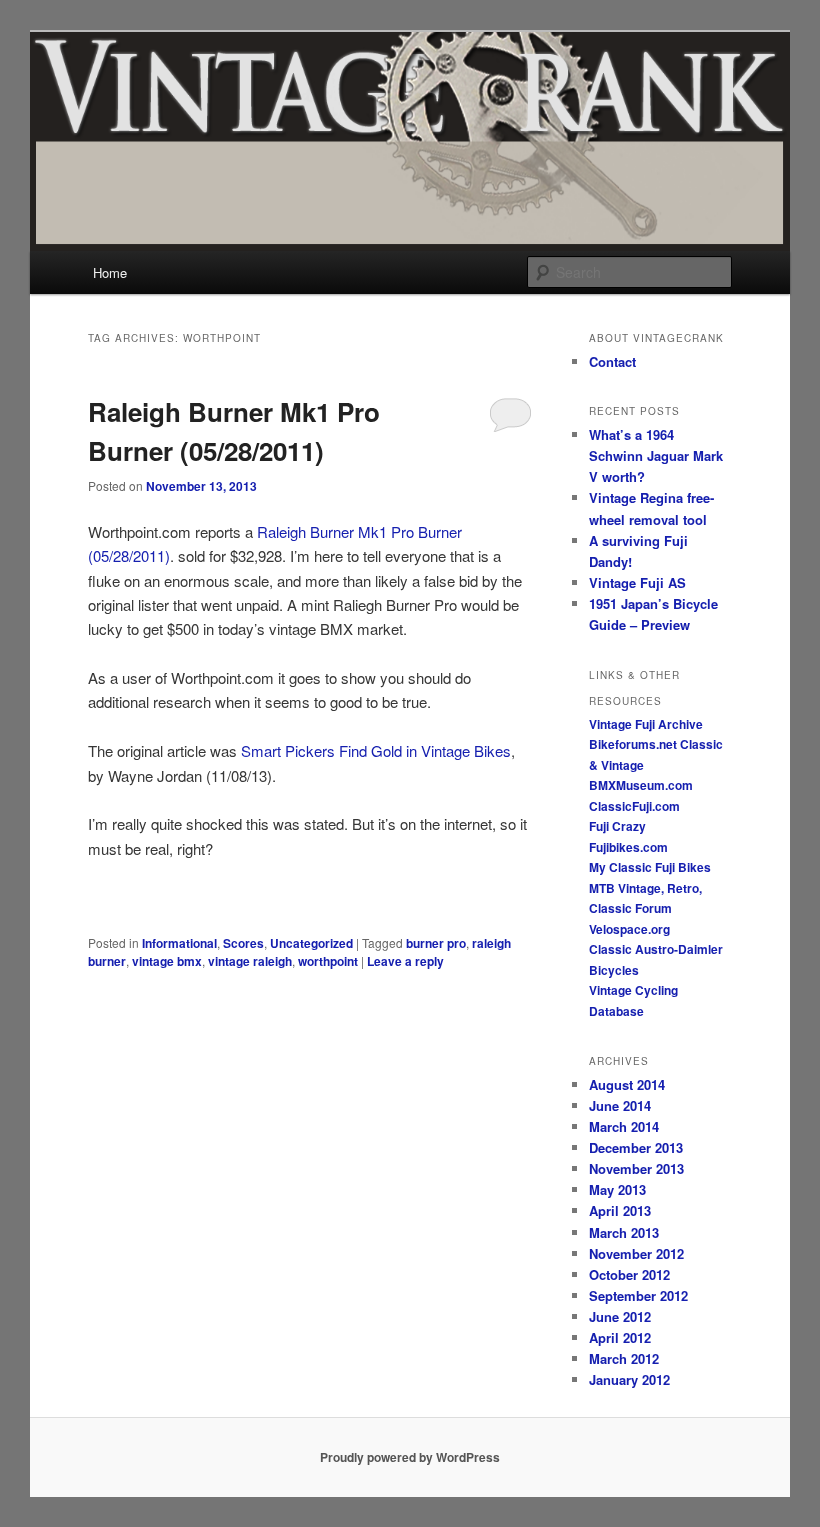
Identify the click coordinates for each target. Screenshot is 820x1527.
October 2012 (629, 1274)
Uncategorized (311, 943)
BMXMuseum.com (641, 785)
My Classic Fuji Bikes (650, 867)
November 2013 (636, 1168)
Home (110, 272)
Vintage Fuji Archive (646, 724)
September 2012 (638, 1295)
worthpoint (328, 961)
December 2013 (636, 1147)
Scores (243, 943)
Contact (612, 361)
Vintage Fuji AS (637, 582)
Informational (179, 943)
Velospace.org (629, 929)
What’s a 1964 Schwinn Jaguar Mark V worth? (656, 455)
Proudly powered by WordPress (410, 1457)
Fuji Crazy (617, 826)
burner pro (436, 943)
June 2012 (620, 1316)
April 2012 (620, 1337)
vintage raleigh (250, 961)
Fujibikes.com (628, 847)
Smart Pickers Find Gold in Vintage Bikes (376, 750)
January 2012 (629, 1379)
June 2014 (620, 1105)
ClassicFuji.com (634, 806)
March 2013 (624, 1232)
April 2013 (620, 1210)
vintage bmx (167, 961)
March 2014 (624, 1126)
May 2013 (617, 1189)
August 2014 (627, 1084)
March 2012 (624, 1358)
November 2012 (636, 1253)
